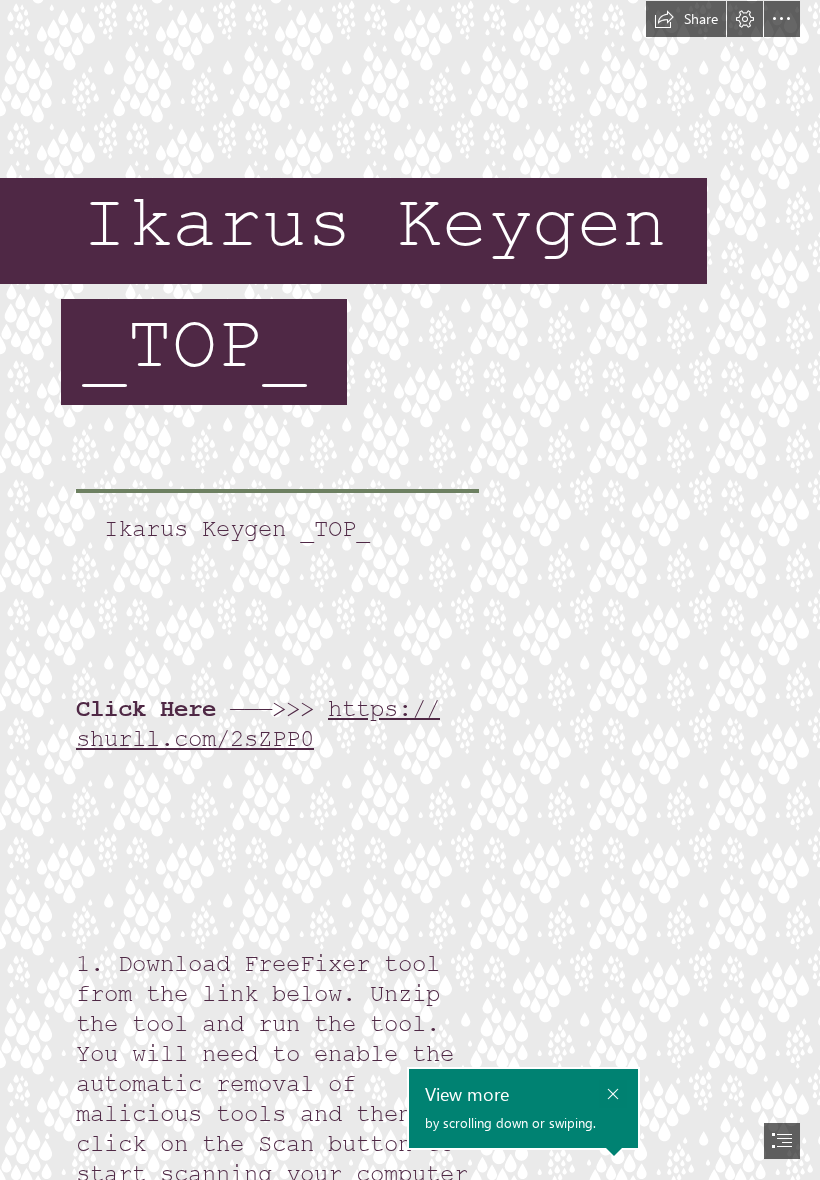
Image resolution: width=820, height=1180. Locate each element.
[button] (686, 19)
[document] (410, 590)
